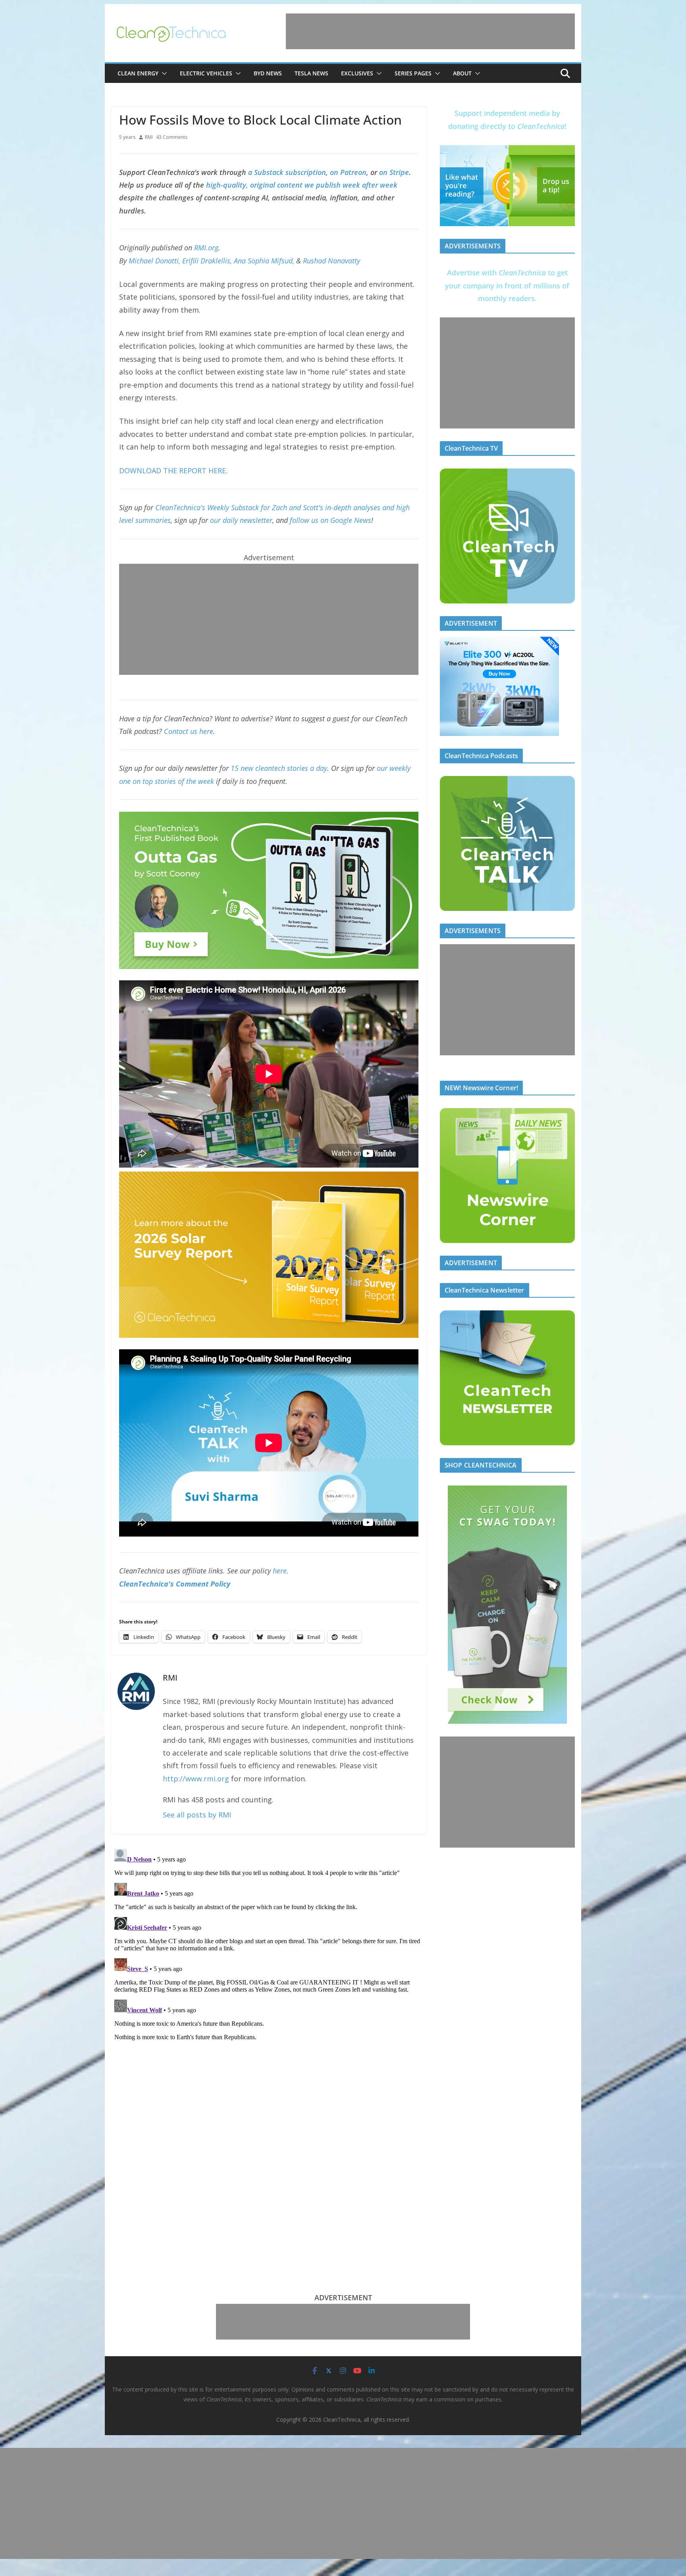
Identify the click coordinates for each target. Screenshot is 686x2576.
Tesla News (311, 73)
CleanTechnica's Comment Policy (175, 1584)
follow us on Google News (330, 520)
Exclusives (357, 73)
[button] (163, 73)
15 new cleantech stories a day (279, 768)
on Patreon (348, 172)
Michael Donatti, (154, 261)
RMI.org (206, 248)
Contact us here (189, 731)
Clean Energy (138, 73)
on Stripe (394, 172)
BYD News (268, 73)
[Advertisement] (430, 31)
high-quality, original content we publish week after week (302, 185)
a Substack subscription (287, 172)
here (280, 1571)
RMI (149, 137)
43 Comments (172, 137)
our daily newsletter (241, 520)
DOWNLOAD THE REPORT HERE (172, 471)
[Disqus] (269, 1945)
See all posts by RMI (197, 1815)
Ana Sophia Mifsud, (264, 261)
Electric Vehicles (206, 73)
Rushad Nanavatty (331, 261)
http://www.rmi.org (196, 1779)
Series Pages (413, 73)
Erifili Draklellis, (207, 261)
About (462, 73)
